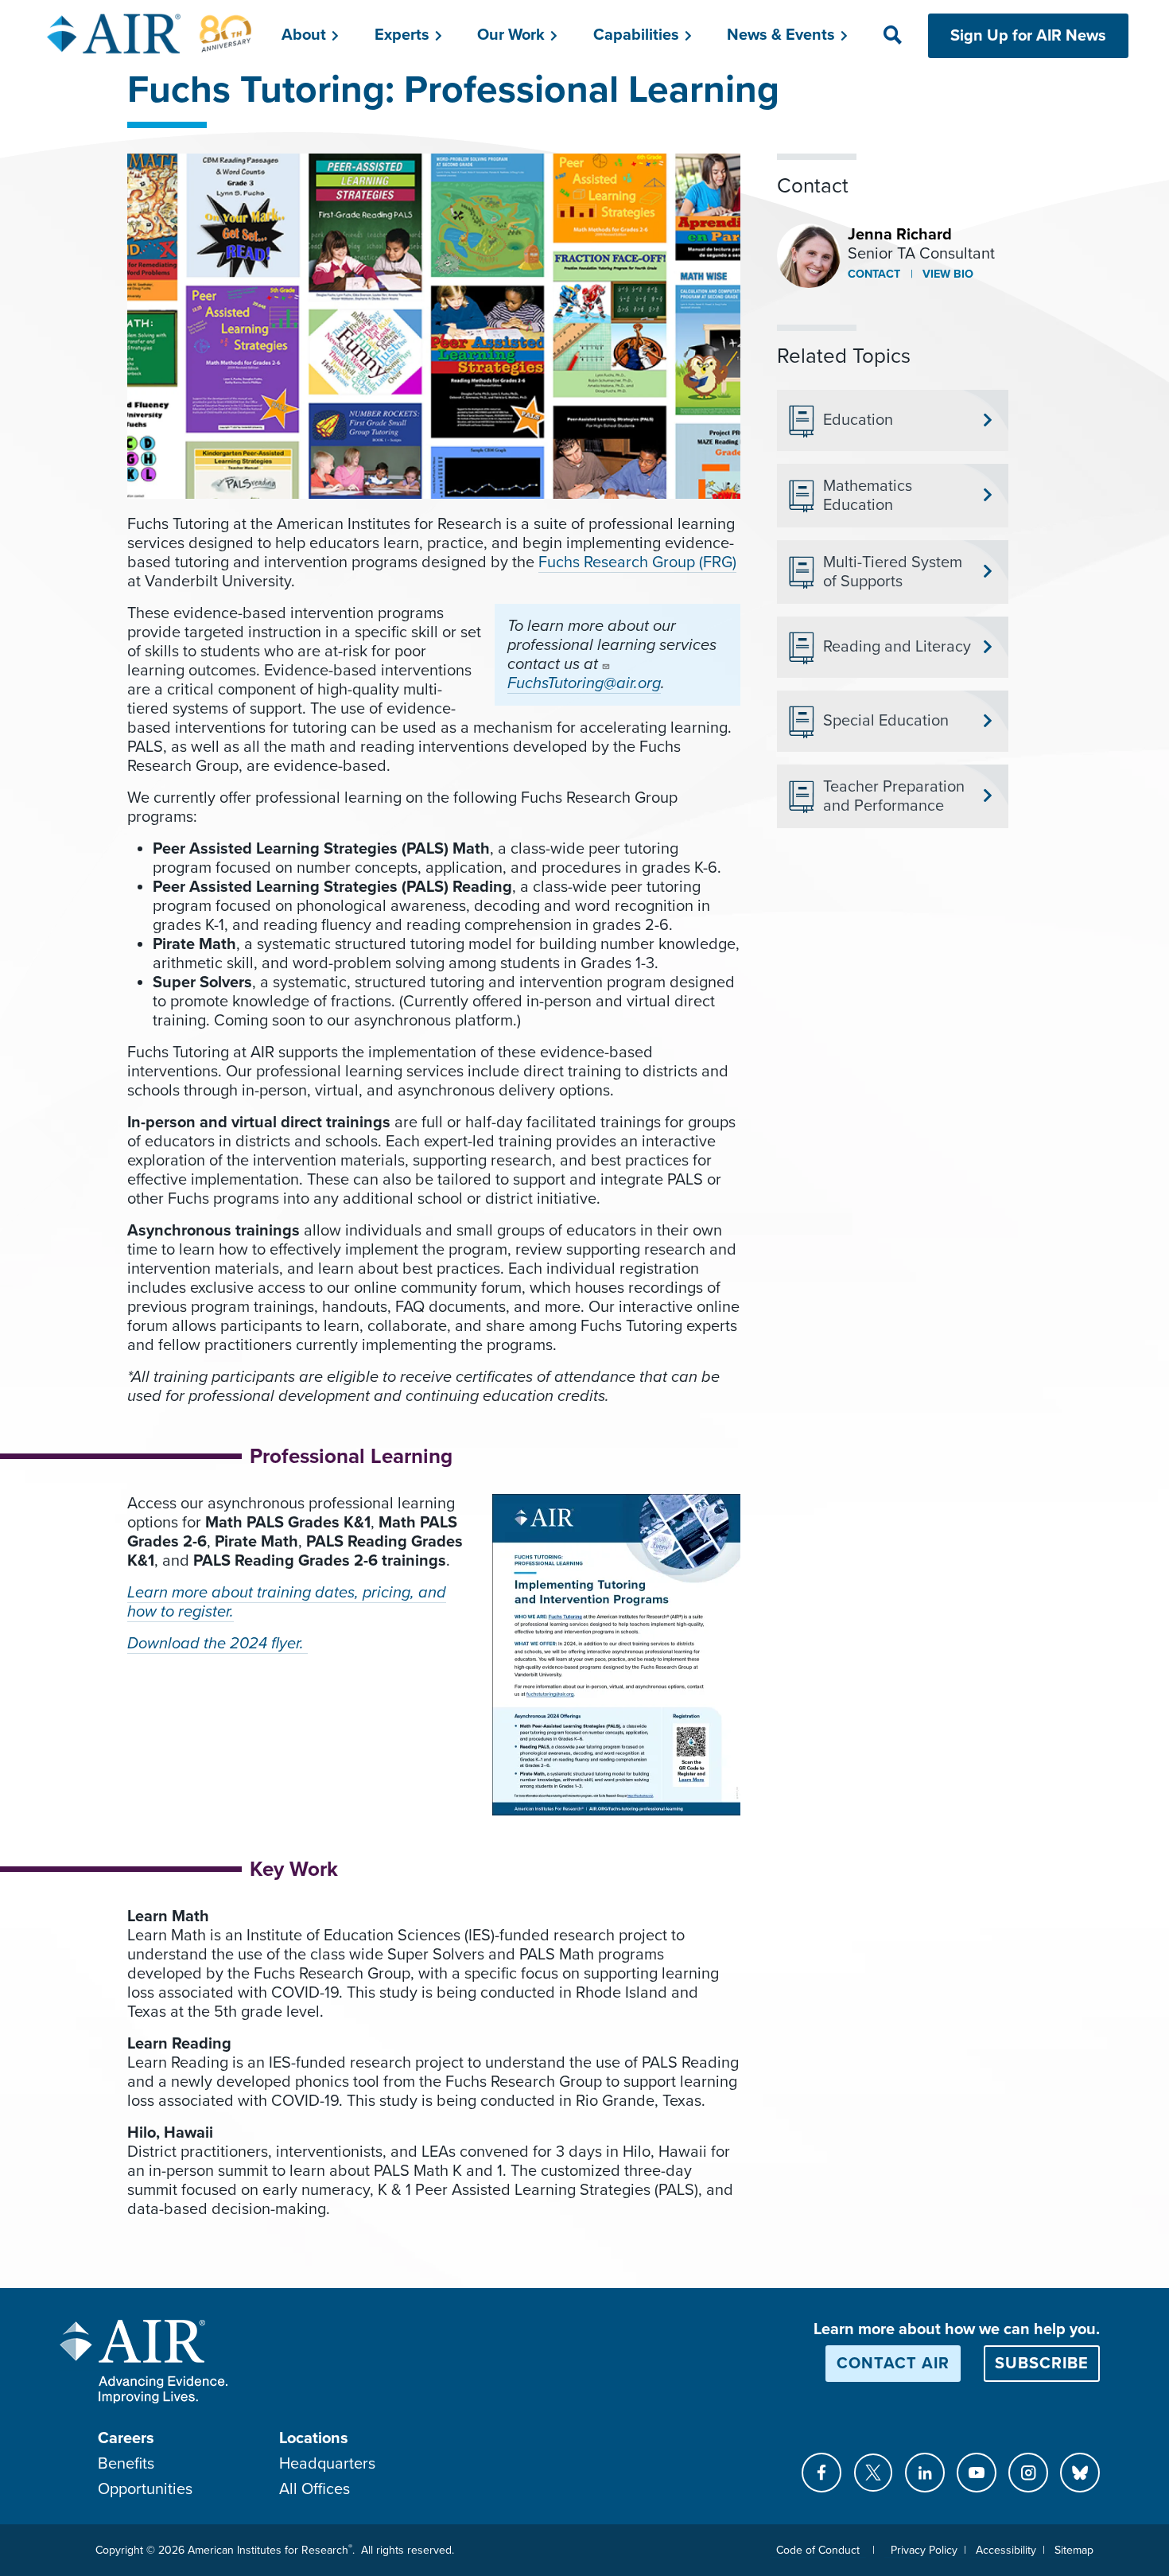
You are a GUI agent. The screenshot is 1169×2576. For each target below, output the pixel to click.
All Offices (315, 2489)
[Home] (150, 33)
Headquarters (327, 2464)
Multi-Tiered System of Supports (893, 572)
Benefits (126, 2464)
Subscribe (1042, 2364)
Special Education (886, 721)
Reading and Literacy (897, 647)
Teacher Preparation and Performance (894, 796)
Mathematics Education (868, 496)
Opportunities (145, 2489)
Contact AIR (893, 2364)
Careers (126, 2438)
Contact (874, 274)
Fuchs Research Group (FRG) (637, 562)
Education (858, 420)
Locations (314, 2438)
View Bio (946, 274)
